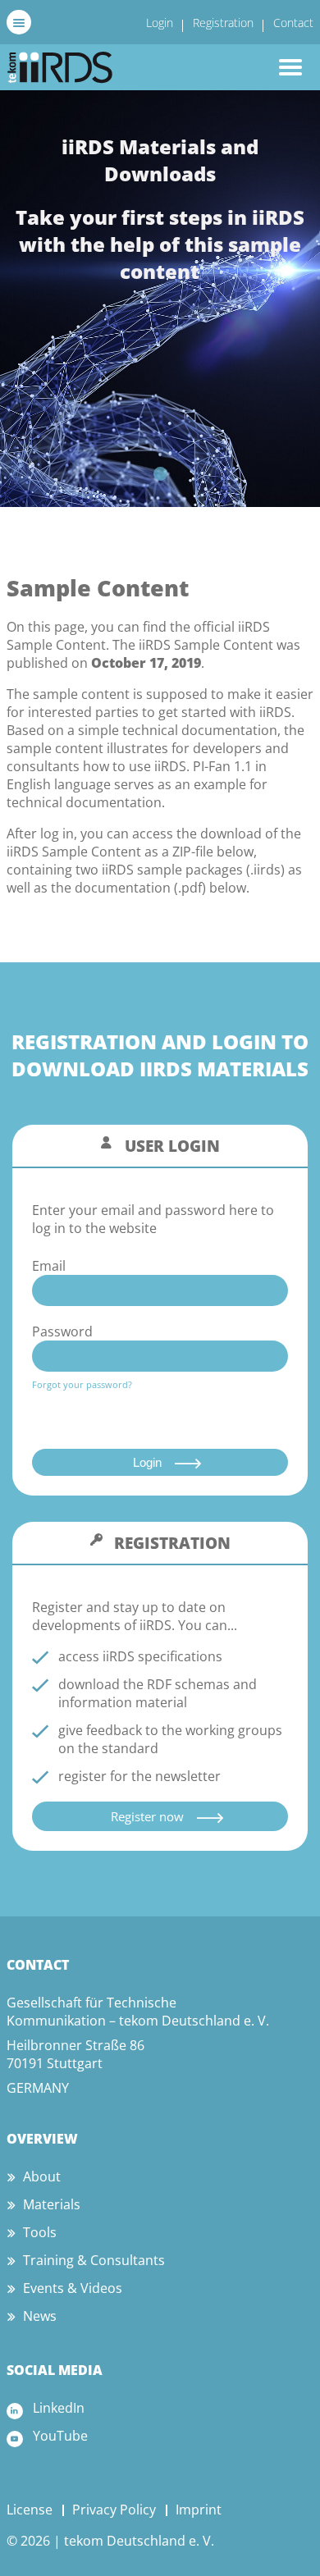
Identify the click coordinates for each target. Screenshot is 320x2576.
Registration (223, 23)
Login (160, 23)
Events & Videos (73, 2288)
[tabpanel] (160, 299)
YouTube (60, 2436)
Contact (293, 23)
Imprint (199, 2510)
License (30, 2510)
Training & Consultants (94, 2260)
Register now (147, 1816)
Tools (40, 2232)
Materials (52, 2204)
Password (62, 1331)
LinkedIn (59, 2408)
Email (49, 1266)
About (42, 2176)
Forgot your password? (82, 1384)
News (40, 2316)
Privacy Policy (114, 2510)
